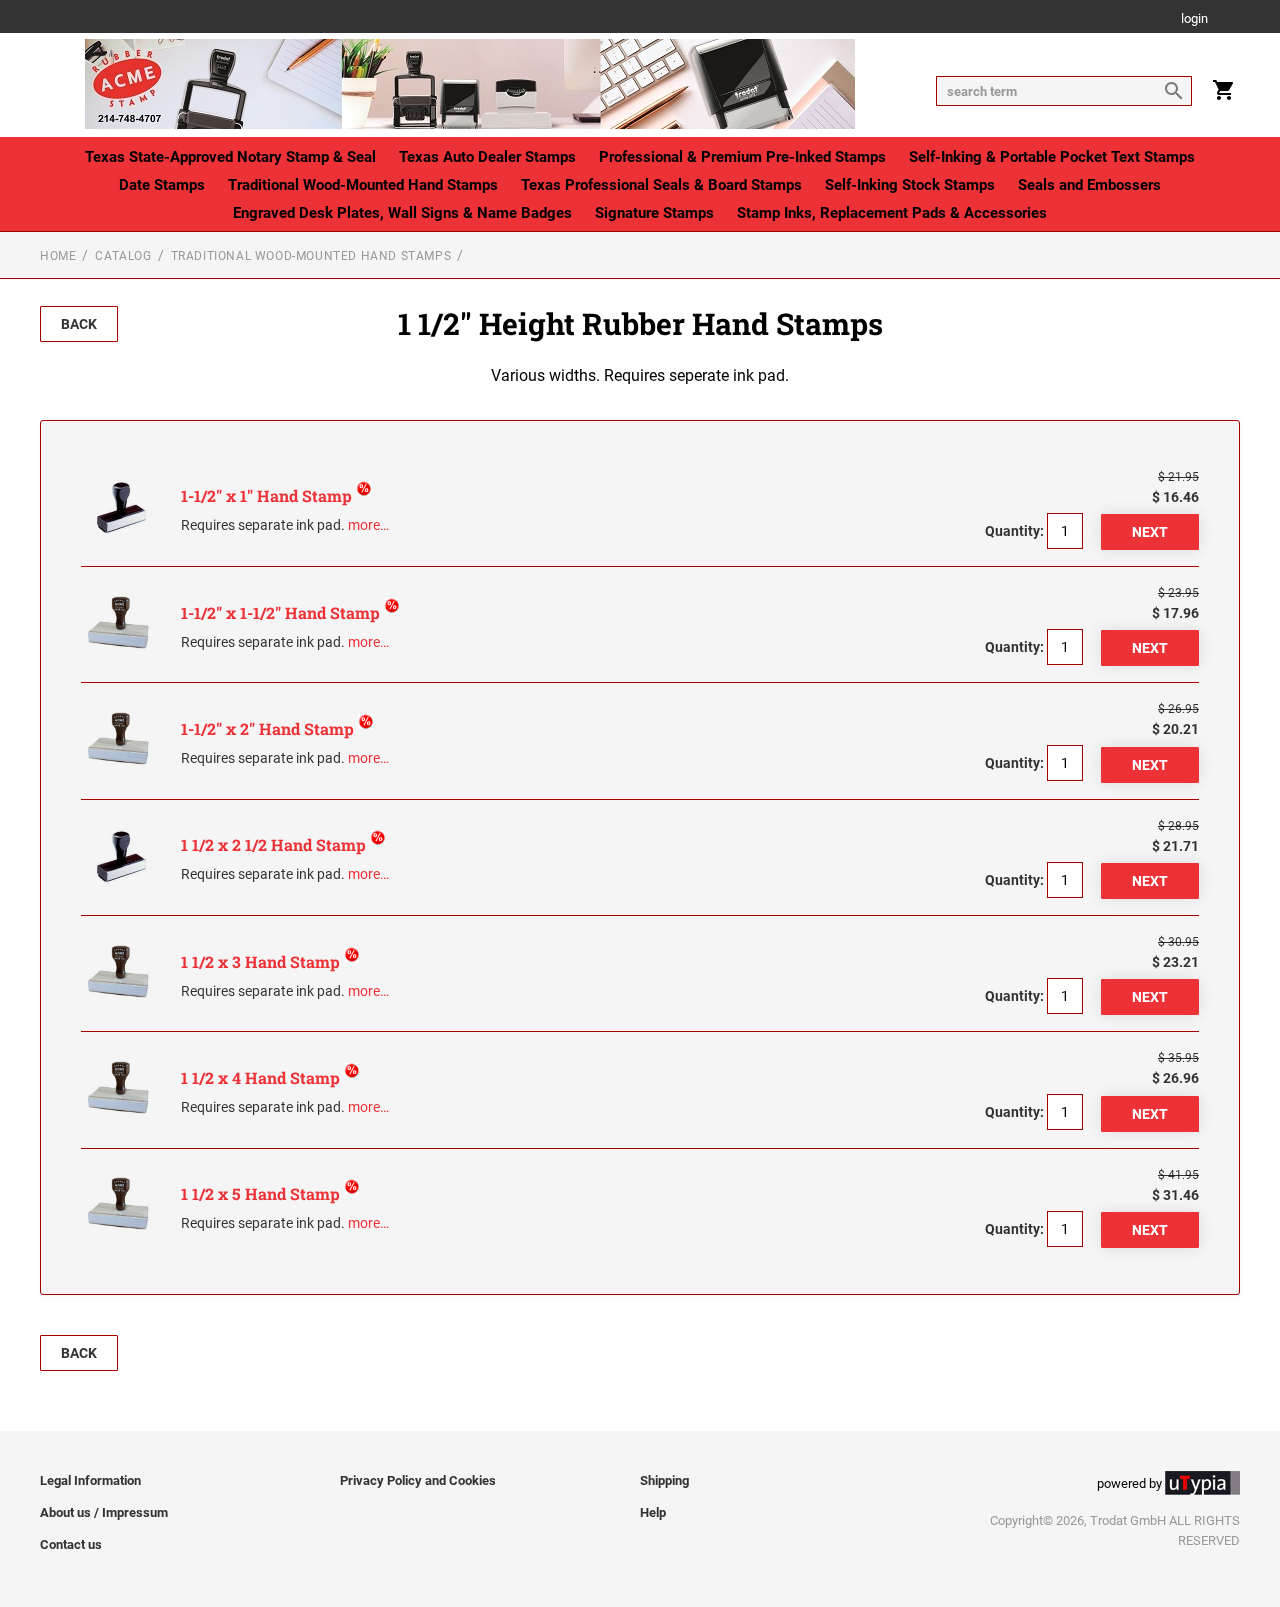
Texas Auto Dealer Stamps (487, 157)
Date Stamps (162, 185)
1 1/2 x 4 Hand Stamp (262, 1077)
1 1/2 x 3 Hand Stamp (262, 961)
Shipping (664, 1480)
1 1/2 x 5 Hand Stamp (262, 1193)
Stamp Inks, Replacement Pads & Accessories (892, 213)
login (1194, 19)
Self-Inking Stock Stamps (910, 185)
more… (368, 525)
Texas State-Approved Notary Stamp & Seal (230, 157)
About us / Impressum (104, 1512)
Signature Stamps (654, 213)
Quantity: (1014, 531)
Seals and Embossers (1089, 185)
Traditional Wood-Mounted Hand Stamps (363, 185)
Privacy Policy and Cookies (418, 1480)
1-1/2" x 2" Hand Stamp (269, 728)
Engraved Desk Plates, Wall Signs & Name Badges (402, 213)
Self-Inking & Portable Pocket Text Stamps (1052, 157)
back (79, 324)
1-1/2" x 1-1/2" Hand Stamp (282, 612)
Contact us (71, 1544)
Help (653, 1512)
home (58, 256)
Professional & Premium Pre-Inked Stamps (742, 157)
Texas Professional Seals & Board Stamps (661, 185)
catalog (123, 256)
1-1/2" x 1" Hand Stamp (268, 495)
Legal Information (90, 1480)
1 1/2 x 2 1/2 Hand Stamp (275, 844)
